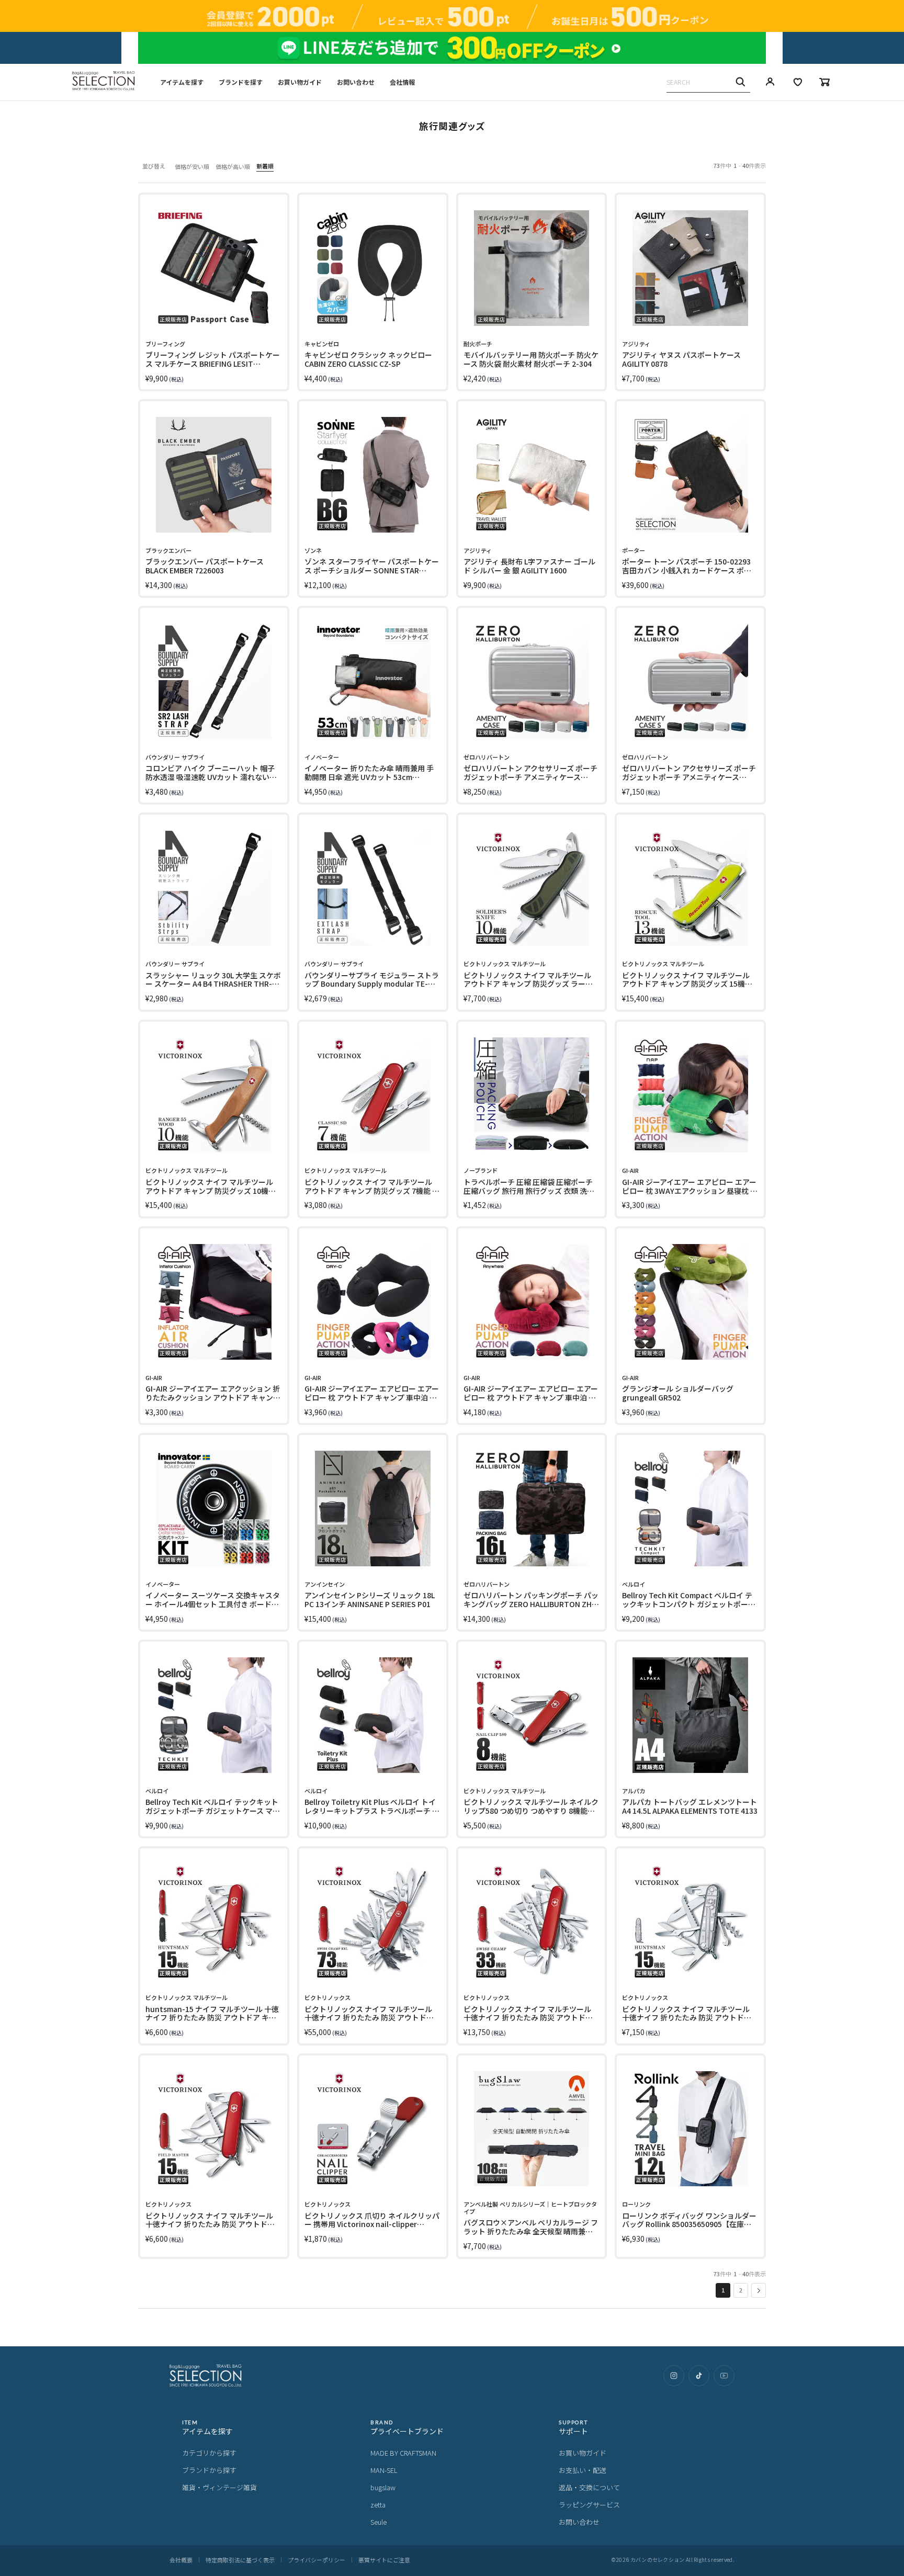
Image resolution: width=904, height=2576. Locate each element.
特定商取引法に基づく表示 (240, 2560)
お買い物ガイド (300, 82)
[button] (759, 2290)
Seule (378, 2522)
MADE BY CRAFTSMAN (403, 2453)
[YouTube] (724, 2376)
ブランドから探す (209, 2470)
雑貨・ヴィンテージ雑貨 (219, 2487)
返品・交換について (589, 2487)
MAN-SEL (384, 2470)
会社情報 (402, 82)
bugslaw (383, 2487)
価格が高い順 (233, 166)
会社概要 (181, 2560)
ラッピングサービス (589, 2505)
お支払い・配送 (583, 2470)
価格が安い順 (192, 166)
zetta (378, 2505)
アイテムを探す (182, 82)
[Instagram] (674, 2376)
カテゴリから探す (209, 2453)
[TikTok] (699, 2376)
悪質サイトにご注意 (384, 2560)
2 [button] (741, 2290)
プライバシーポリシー (317, 2560)
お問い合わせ (356, 82)
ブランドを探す (241, 82)
